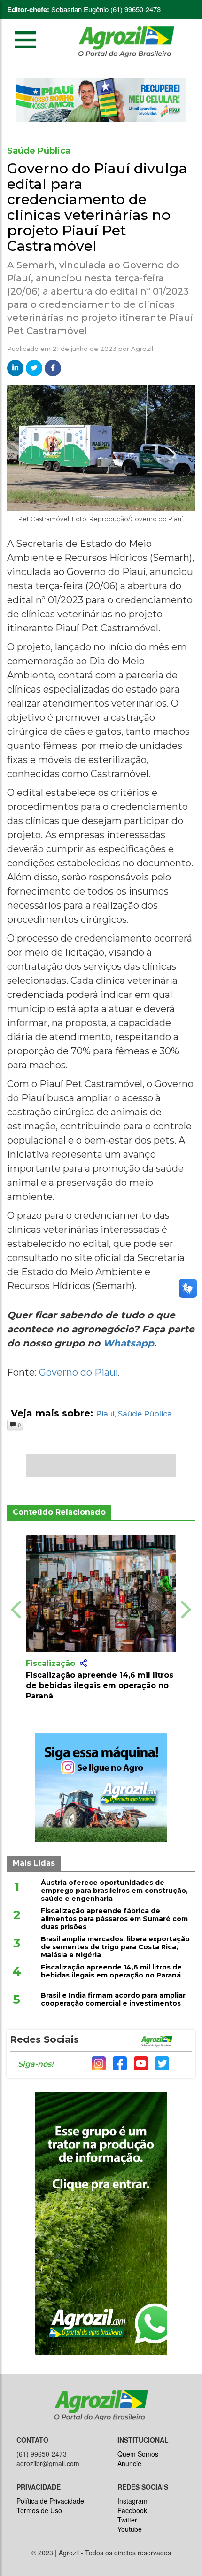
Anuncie (129, 2463)
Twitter (127, 2520)
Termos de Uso (39, 2510)
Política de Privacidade (50, 2501)
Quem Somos (138, 2454)
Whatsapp (128, 1343)
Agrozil (142, 349)
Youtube (130, 2529)
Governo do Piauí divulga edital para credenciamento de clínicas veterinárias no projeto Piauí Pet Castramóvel (97, 207)
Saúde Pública (145, 1414)
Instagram (132, 2501)
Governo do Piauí (78, 1372)
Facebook (132, 2510)
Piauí (105, 1414)
